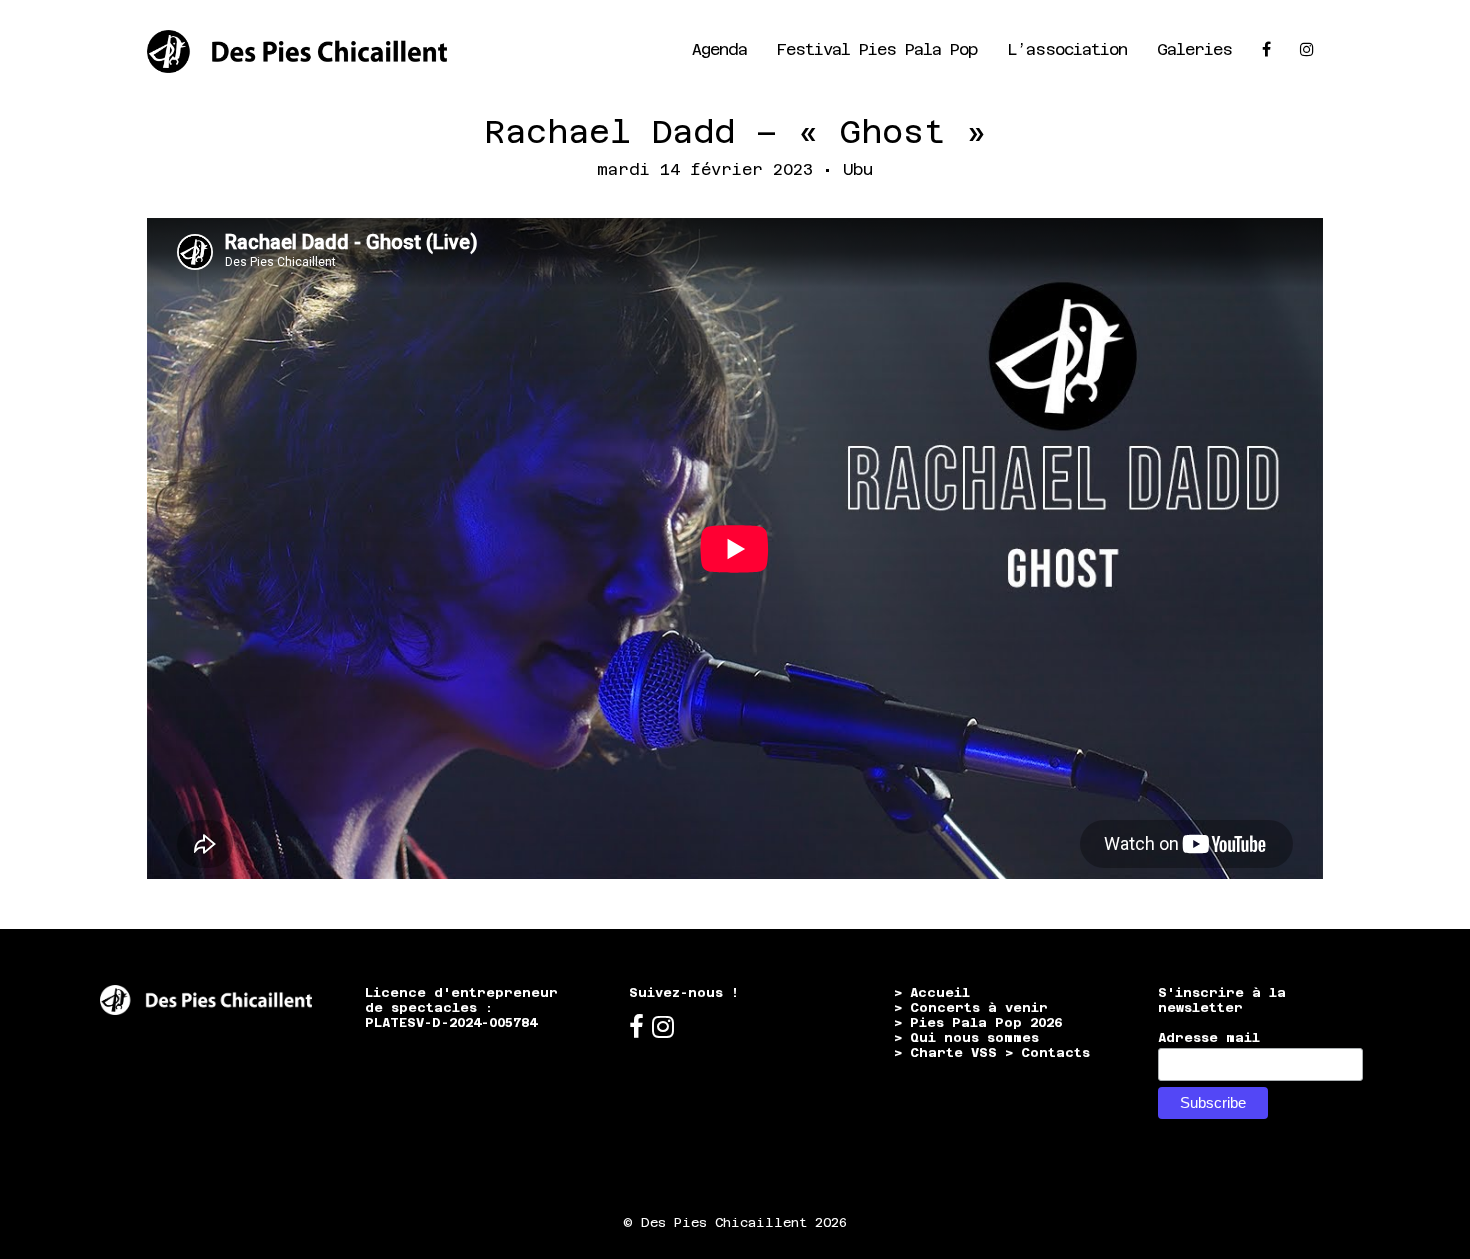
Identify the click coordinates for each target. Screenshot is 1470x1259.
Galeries (1194, 49)
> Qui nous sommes (966, 1037)
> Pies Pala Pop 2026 (978, 1022)
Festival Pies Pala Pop (877, 49)
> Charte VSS (945, 1052)
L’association (1067, 49)
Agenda (719, 49)
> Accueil (932, 992)
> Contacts (1047, 1052)
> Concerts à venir (971, 1007)
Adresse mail (1209, 1037)
